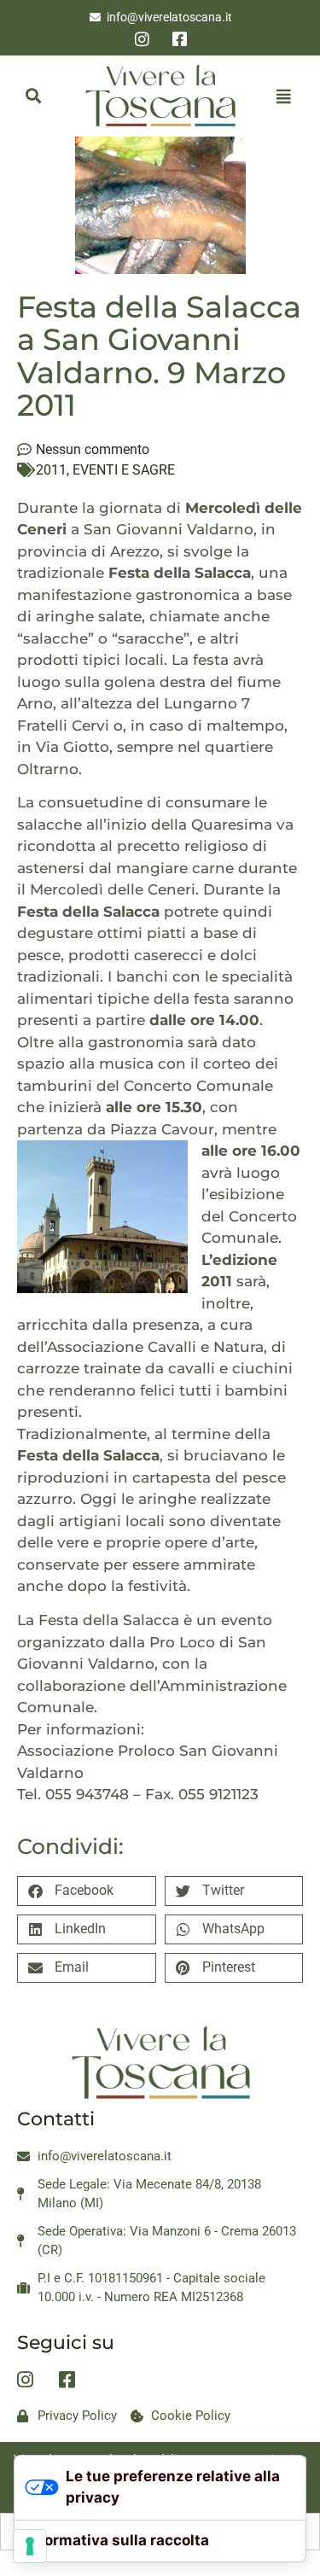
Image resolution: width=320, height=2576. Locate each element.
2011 (51, 470)
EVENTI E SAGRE (124, 470)
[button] (33, 96)
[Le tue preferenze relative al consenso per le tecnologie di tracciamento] (30, 2546)
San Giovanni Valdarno (166, 529)
